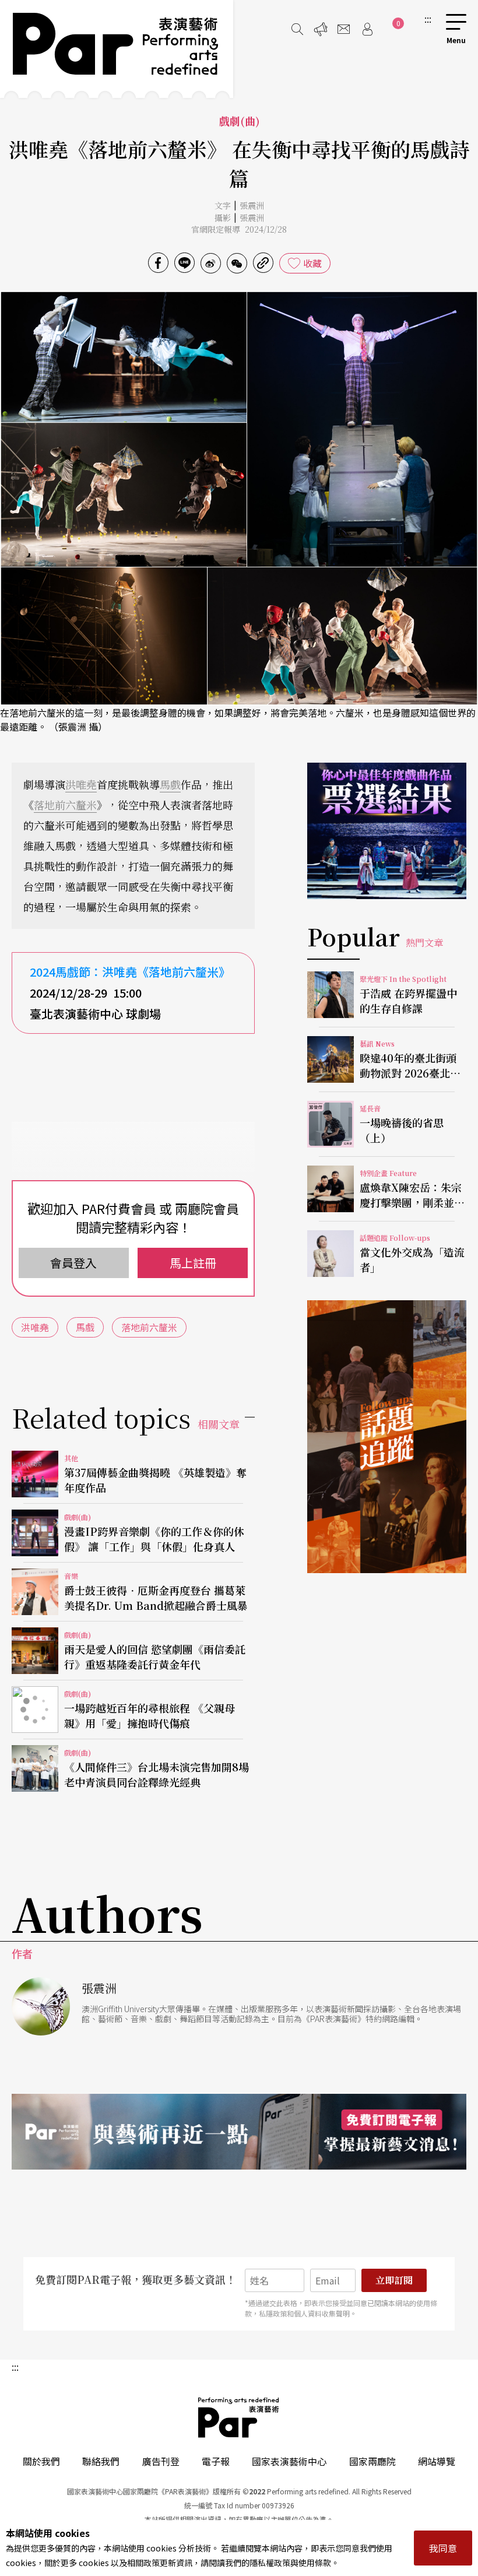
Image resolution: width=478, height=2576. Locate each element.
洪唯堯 (81, 784)
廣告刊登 (161, 2461)
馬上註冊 (193, 1263)
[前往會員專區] (367, 29)
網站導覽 (437, 2461)
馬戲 (170, 784)
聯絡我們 (101, 2461)
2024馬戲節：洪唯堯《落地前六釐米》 (130, 972)
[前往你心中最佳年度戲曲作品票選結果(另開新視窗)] (387, 831)
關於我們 (41, 2461)
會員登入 (73, 1263)
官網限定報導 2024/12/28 (239, 229)
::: (428, 19)
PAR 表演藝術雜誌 (239, 2417)
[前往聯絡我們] (344, 29)
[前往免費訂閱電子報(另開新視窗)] (239, 2132)
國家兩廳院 (372, 2461)
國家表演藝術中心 (289, 2461)
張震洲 (252, 205)
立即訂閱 (394, 2280)
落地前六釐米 (65, 805)
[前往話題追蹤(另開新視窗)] (387, 1437)
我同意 (443, 2548)
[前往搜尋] (297, 29)
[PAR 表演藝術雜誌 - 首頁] (117, 49)
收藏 (312, 263)
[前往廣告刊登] (321, 29)
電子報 (216, 2461)
